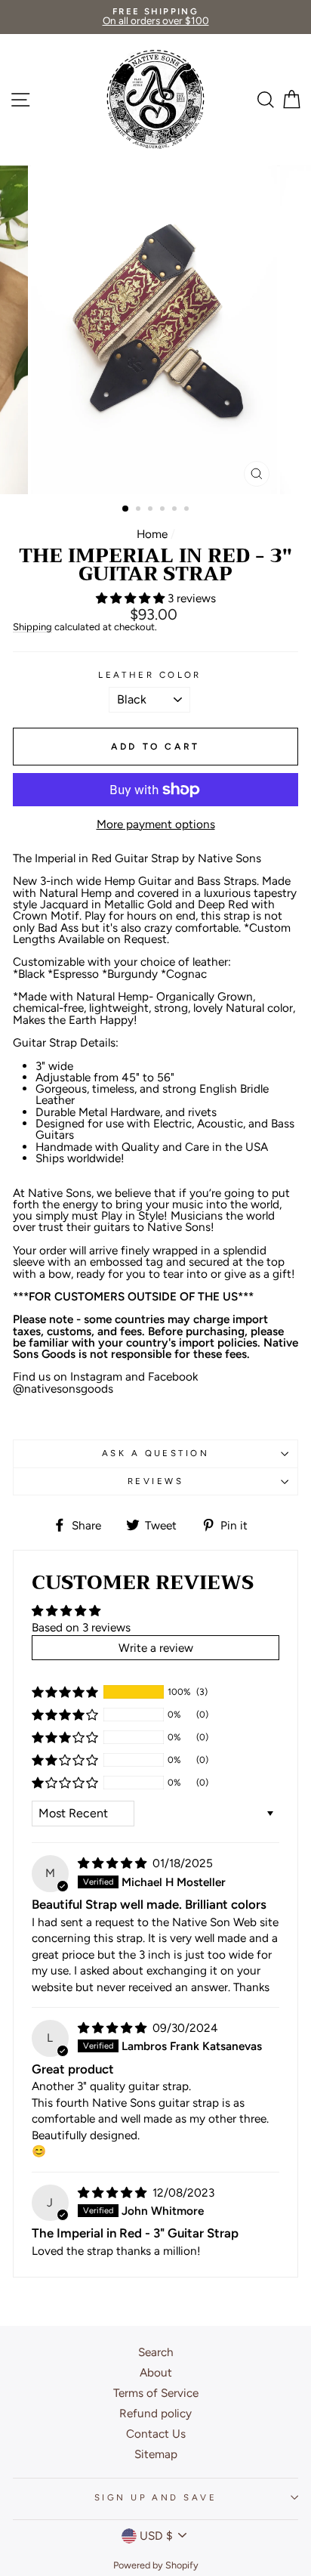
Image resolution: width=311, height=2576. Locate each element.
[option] (155, 17)
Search (156, 2352)
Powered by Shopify (156, 2565)
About (156, 2372)
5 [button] (176, 510)
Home (152, 534)
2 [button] (140, 510)
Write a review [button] (156, 1648)
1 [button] (126, 509)
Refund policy (155, 2413)
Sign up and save (155, 2497)
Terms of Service (156, 2393)
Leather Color (150, 675)
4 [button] (164, 510)
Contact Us (156, 2434)
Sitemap (156, 2454)
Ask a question (155, 1453)
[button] (132, 598)
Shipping (32, 627)
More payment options (156, 824)
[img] (114, 1863)
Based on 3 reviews (81, 1627)
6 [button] (188, 510)
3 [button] (152, 510)
